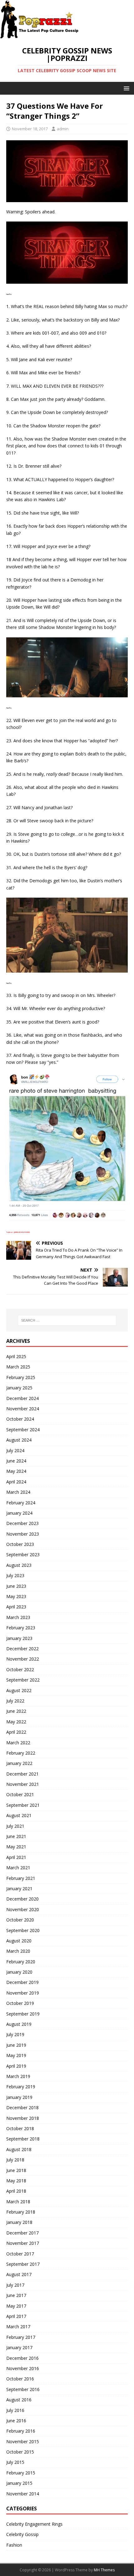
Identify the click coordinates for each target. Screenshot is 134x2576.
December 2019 (22, 1982)
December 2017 (22, 2233)
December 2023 (22, 1523)
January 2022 (19, 1763)
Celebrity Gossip (22, 2534)
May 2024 (16, 1471)
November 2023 (23, 1534)
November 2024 (23, 1409)
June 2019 (16, 2045)
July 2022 (15, 1701)
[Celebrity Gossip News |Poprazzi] (41, 35)
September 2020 (23, 1930)
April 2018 (16, 2191)
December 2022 (22, 1649)
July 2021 (15, 1826)
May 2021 (16, 1847)
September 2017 (23, 2264)
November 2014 (23, 2494)
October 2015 (20, 2452)
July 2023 (15, 1575)
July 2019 (15, 2034)
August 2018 (19, 2149)
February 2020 (21, 1962)
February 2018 (21, 2212)
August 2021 (19, 1815)
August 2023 (19, 1565)
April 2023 (16, 1607)
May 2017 (16, 2306)
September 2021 (23, 1805)
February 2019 (21, 2087)
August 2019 (19, 2024)
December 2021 (22, 1774)
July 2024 (15, 1450)
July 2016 (15, 2410)
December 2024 (22, 1398)
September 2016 (23, 2389)
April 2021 (16, 1857)
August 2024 (19, 1440)
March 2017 (18, 2327)
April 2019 (16, 2066)
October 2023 (20, 1544)
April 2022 (16, 1732)
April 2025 (16, 1356)
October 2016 (20, 2379)
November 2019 (23, 1993)
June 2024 (16, 1461)
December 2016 (22, 2358)
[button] (125, 88)
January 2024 (19, 1513)
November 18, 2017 (30, 129)
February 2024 (21, 1503)
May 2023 (16, 1596)
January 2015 (19, 2483)
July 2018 (15, 2160)
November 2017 (23, 2243)
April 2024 (16, 1482)
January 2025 (19, 1388)
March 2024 (18, 1492)
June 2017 (16, 2295)
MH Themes (104, 2570)
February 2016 (21, 2431)
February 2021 (21, 1878)
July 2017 (15, 2285)
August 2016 (19, 2400)
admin (63, 129)
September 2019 (23, 2014)
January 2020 (19, 1972)
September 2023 (23, 1555)
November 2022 (23, 1659)
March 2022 (18, 1743)
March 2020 (18, 1951)
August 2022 (19, 1690)
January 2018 (19, 2222)
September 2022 (23, 1680)
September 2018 (23, 2139)
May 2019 (16, 2055)
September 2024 (23, 1430)
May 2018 (16, 2181)
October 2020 (20, 1920)
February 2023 (21, 1628)
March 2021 (18, 1868)
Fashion (14, 2545)
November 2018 (23, 2118)
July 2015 (15, 2462)
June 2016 (16, 2421)
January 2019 (19, 2097)
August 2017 (19, 2274)
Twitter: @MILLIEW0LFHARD (18, 1232)
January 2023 (19, 1638)
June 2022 (16, 1711)
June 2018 (16, 2170)
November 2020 (23, 1909)
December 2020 (22, 1899)
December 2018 (22, 2108)
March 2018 (18, 2202)
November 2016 (23, 2368)
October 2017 (20, 2254)
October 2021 (20, 1794)
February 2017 (21, 2337)
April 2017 (16, 2316)
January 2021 (19, 1888)
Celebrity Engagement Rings (34, 2524)
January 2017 (19, 2347)
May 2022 (16, 1722)
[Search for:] (67, 1320)
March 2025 (18, 1367)
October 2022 (20, 1669)
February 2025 (21, 1377)
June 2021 (16, 1836)
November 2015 (23, 2441)
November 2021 (23, 1784)
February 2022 (21, 1753)
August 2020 (19, 1941)
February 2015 (21, 2473)
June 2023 (16, 1586)
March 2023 (18, 1617)
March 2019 (18, 2076)
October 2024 (20, 1419)
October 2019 (20, 2003)
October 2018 (20, 2128)
